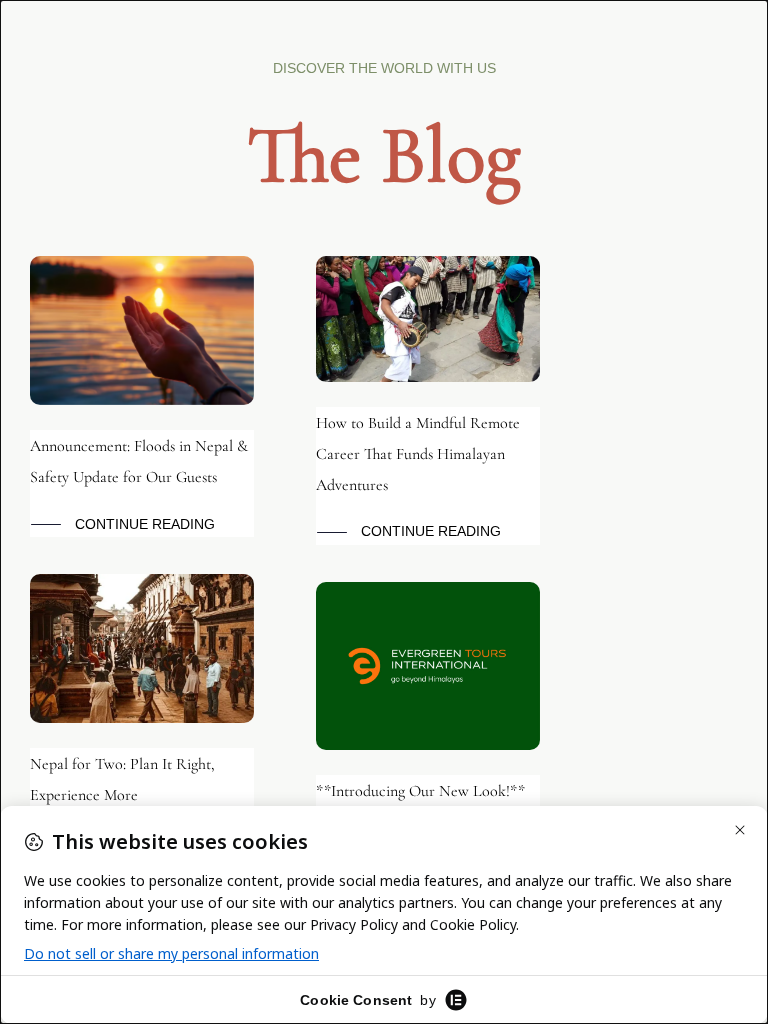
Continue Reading (145, 524)
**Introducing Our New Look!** (420, 791)
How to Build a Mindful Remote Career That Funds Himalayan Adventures (418, 454)
